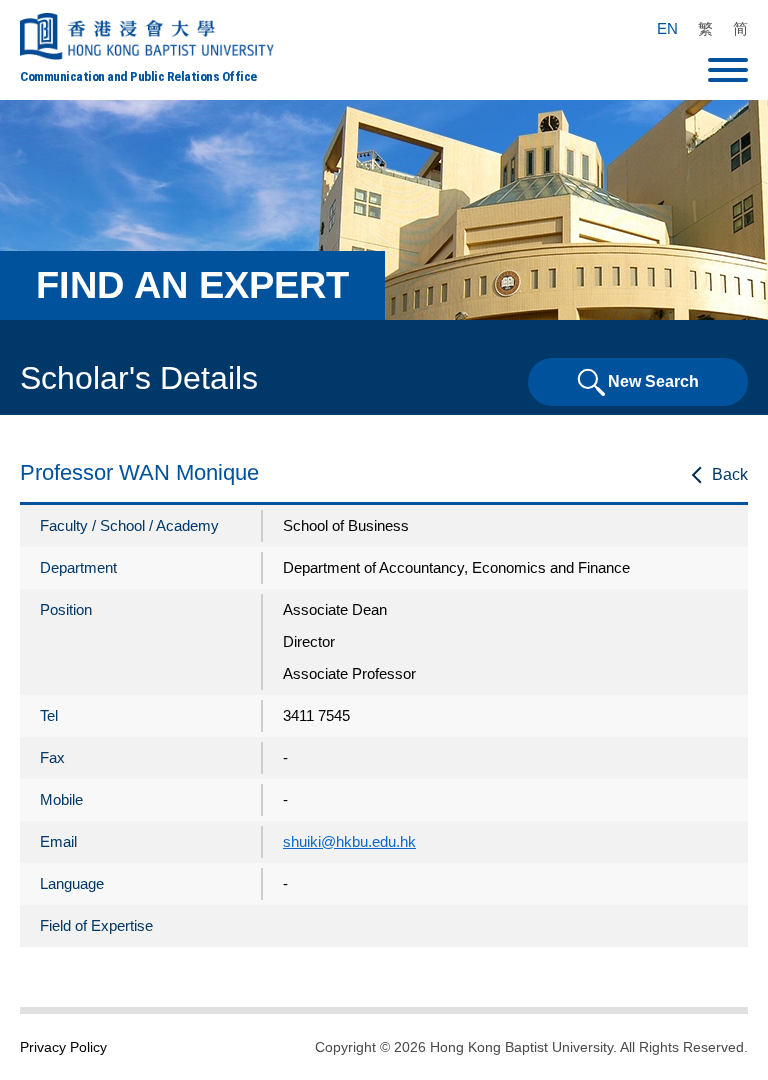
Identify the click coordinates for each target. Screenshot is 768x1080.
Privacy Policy (63, 1047)
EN (667, 28)
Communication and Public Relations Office (138, 76)
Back (730, 474)
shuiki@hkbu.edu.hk (349, 841)
